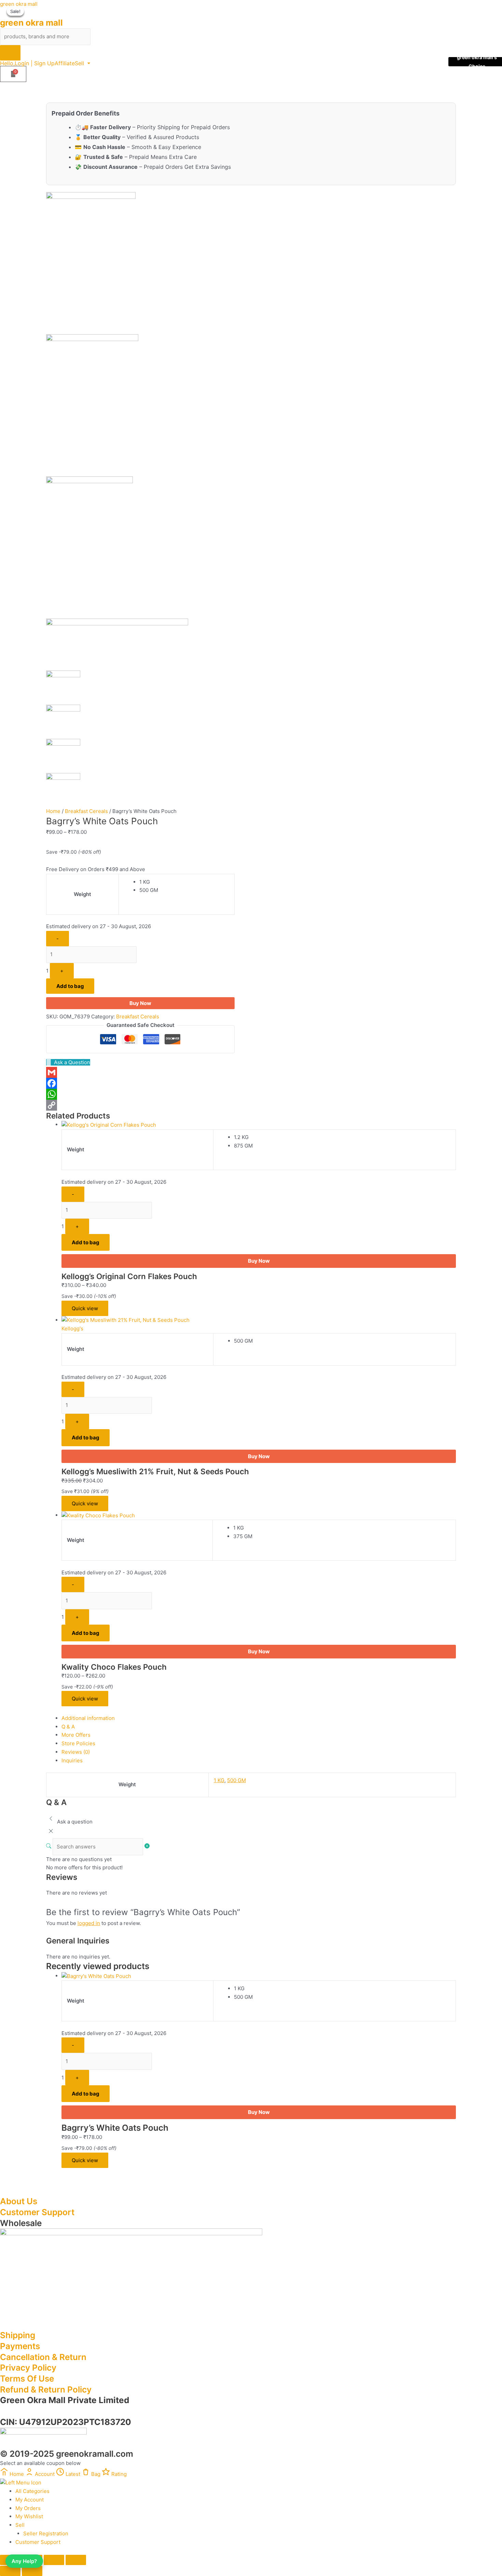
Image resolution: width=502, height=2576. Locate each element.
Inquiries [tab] (72, 1760)
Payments (20, 2346)
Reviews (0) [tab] (76, 1752)
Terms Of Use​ (27, 2378)
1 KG (219, 1780)
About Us (19, 2201)
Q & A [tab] (68, 1727)
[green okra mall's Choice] (109, 1124)
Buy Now (140, 1003)
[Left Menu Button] (21, 2483)
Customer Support (37, 2212)
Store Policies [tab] (78, 1743)
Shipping (18, 2335)
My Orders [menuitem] (28, 2508)
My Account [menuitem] (30, 2500)
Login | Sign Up (35, 63)
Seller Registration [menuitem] (46, 2533)
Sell (79, 63)
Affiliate (65, 63)
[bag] (13, 74)
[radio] (184, 882)
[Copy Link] (140, 1105)
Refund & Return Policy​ (46, 2389)
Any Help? (24, 2561)
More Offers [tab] (76, 1735)
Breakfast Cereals (86, 811)
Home (53, 811)
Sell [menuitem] (20, 2525)
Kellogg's (72, 1328)
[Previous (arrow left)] (10, 2571)
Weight (82, 894)
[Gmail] (140, 1072)
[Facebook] (140, 1083)
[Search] (10, 53)
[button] (82, 63)
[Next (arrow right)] (32, 2571)
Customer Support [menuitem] (38, 2542)
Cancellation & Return (43, 2357)
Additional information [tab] (88, 1718)
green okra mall (19, 4)
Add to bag (70, 986)
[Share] (54, 2560)
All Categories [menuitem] (32, 2491)
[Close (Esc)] (76, 2560)
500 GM (236, 1780)
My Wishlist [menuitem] (29, 2516)
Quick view (85, 1308)
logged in (89, 1923)
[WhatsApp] (140, 1094)
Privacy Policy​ (28, 2368)
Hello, (7, 63)
